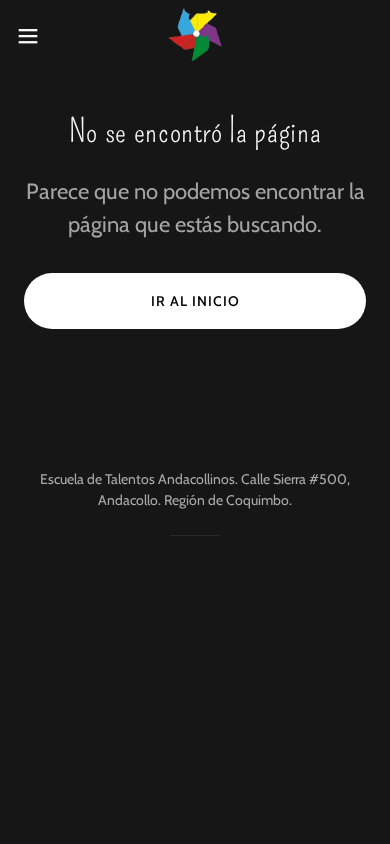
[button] (36, 36)
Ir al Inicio (195, 301)
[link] (195, 35)
